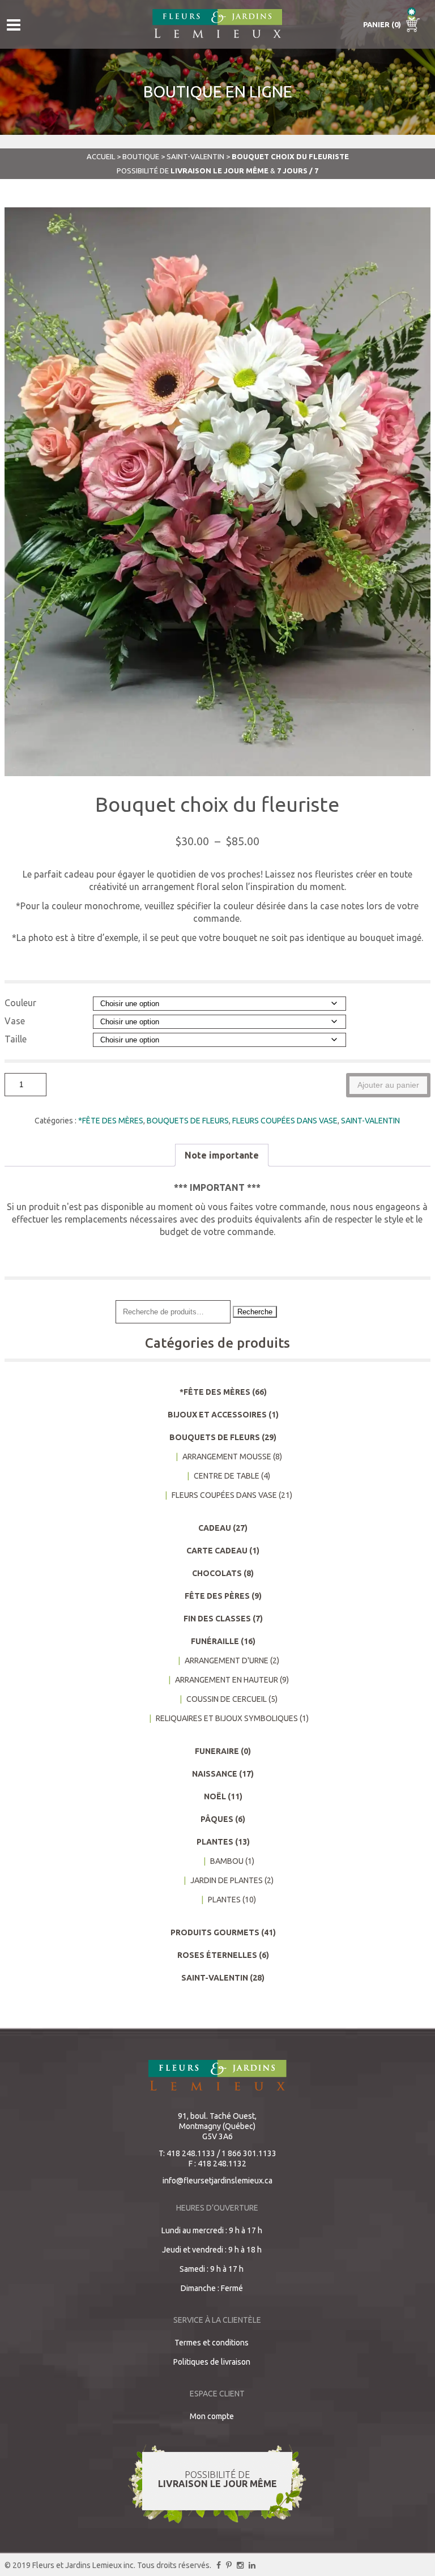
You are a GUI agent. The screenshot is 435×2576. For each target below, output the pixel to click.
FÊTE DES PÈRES (217, 1596)
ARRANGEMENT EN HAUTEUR (227, 1680)
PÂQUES (217, 1819)
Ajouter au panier (388, 1085)
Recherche (255, 1312)
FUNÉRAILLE (215, 1641)
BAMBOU (227, 1861)
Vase (15, 1021)
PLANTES (215, 1842)
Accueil (101, 156)
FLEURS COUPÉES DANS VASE (285, 1121)
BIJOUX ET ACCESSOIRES (217, 1415)
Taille (16, 1039)
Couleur (20, 1003)
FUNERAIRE (217, 1751)
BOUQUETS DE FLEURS (188, 1121)
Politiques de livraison (212, 2362)
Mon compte (212, 2416)
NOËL (215, 1796)
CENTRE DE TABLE (227, 1476)
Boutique (141, 156)
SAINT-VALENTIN (195, 156)
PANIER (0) (383, 24)
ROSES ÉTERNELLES (217, 1955)
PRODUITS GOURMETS (215, 1932)
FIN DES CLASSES (217, 1619)
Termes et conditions (212, 2343)
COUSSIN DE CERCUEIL (227, 1699)
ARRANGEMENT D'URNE (227, 1660)
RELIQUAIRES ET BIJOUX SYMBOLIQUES (227, 1718)
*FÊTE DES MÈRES (111, 1121)
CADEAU (215, 1528)
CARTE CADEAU (217, 1551)
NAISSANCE (215, 1774)
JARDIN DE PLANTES (227, 1880)
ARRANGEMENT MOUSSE (227, 1457)
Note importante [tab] (222, 1155)
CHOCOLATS (217, 1573)
